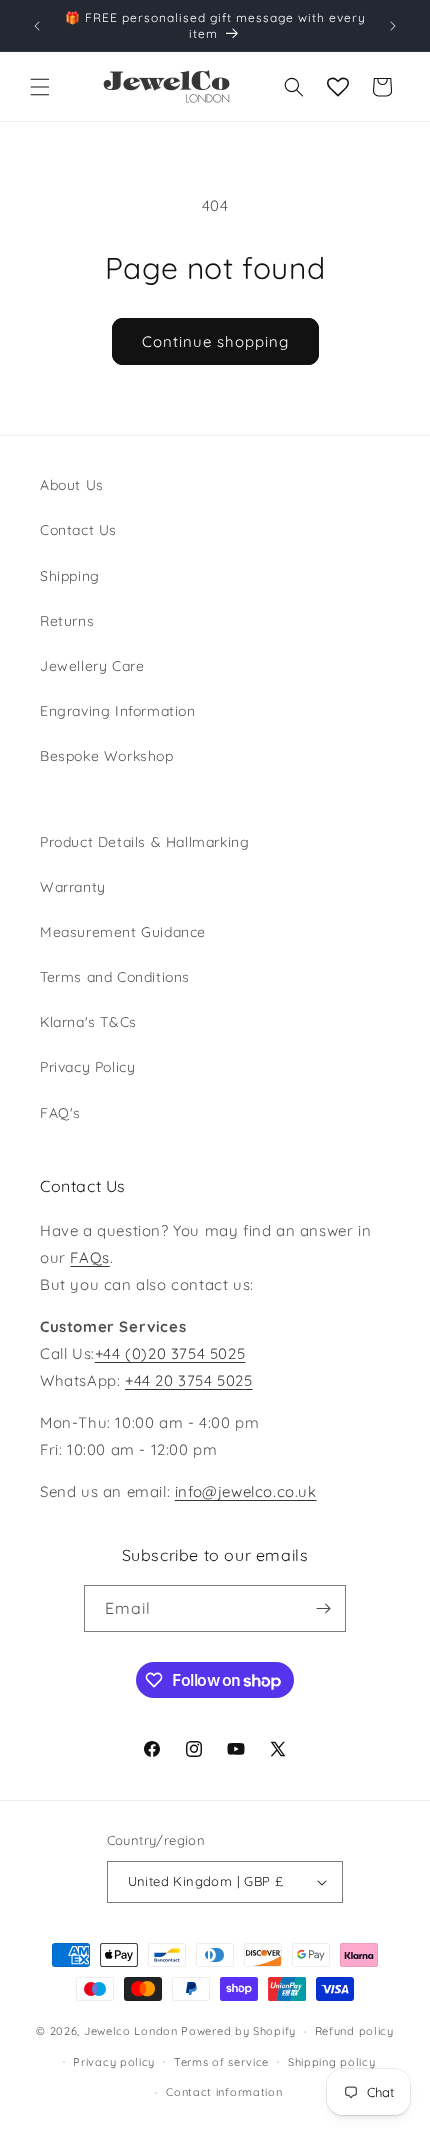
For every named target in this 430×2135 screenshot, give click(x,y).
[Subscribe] (323, 1608)
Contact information (224, 2092)
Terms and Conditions (115, 977)
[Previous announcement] (37, 26)
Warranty (73, 887)
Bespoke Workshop (107, 756)
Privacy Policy (87, 1067)
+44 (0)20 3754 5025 (170, 1353)
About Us (72, 485)
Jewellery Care (92, 666)
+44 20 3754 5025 (189, 1380)
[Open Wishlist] (338, 87)
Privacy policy (114, 2062)
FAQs (89, 1257)
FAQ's (60, 1113)
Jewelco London (131, 2031)
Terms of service (221, 2062)
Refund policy (354, 2031)
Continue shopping (215, 341)
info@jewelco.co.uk (246, 1491)
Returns (67, 621)
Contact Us (78, 530)
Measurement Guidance (123, 932)
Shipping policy (332, 2062)
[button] (40, 87)
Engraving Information (118, 711)
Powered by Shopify (238, 2031)
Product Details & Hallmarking (144, 842)
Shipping (70, 576)
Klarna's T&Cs (88, 1022)
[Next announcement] (393, 26)
